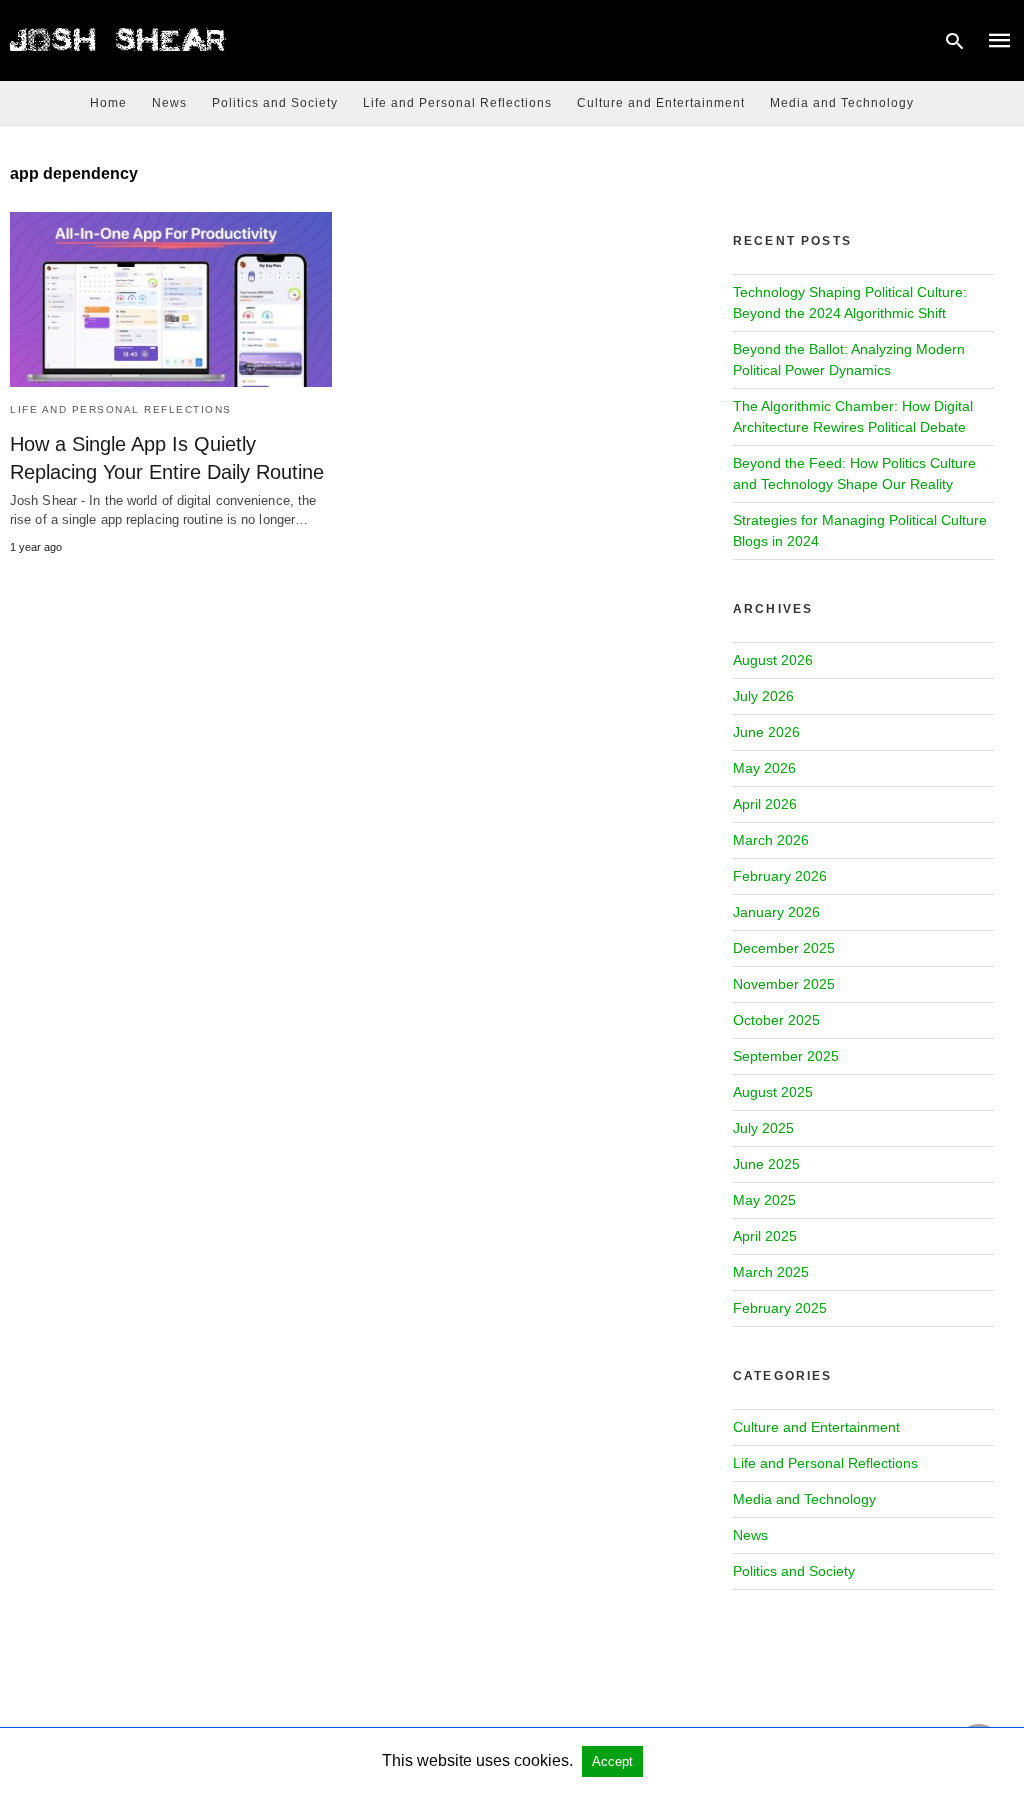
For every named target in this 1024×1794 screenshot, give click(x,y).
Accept (612, 1761)
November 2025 (784, 984)
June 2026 (766, 732)
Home (108, 103)
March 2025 (771, 1272)
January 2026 (776, 912)
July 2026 (763, 696)
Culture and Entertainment (661, 103)
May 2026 (764, 768)
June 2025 (766, 1164)
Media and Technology (842, 103)
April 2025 (765, 1236)
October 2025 (776, 1020)
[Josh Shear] (119, 39)
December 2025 (784, 948)
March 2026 (771, 840)
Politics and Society (275, 103)
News (169, 103)
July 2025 (763, 1128)
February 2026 (780, 876)
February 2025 (780, 1308)
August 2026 (773, 660)
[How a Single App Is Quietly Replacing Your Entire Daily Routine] (171, 299)
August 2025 (773, 1092)
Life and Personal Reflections (457, 103)
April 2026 (765, 804)
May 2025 (764, 1200)
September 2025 (786, 1056)
